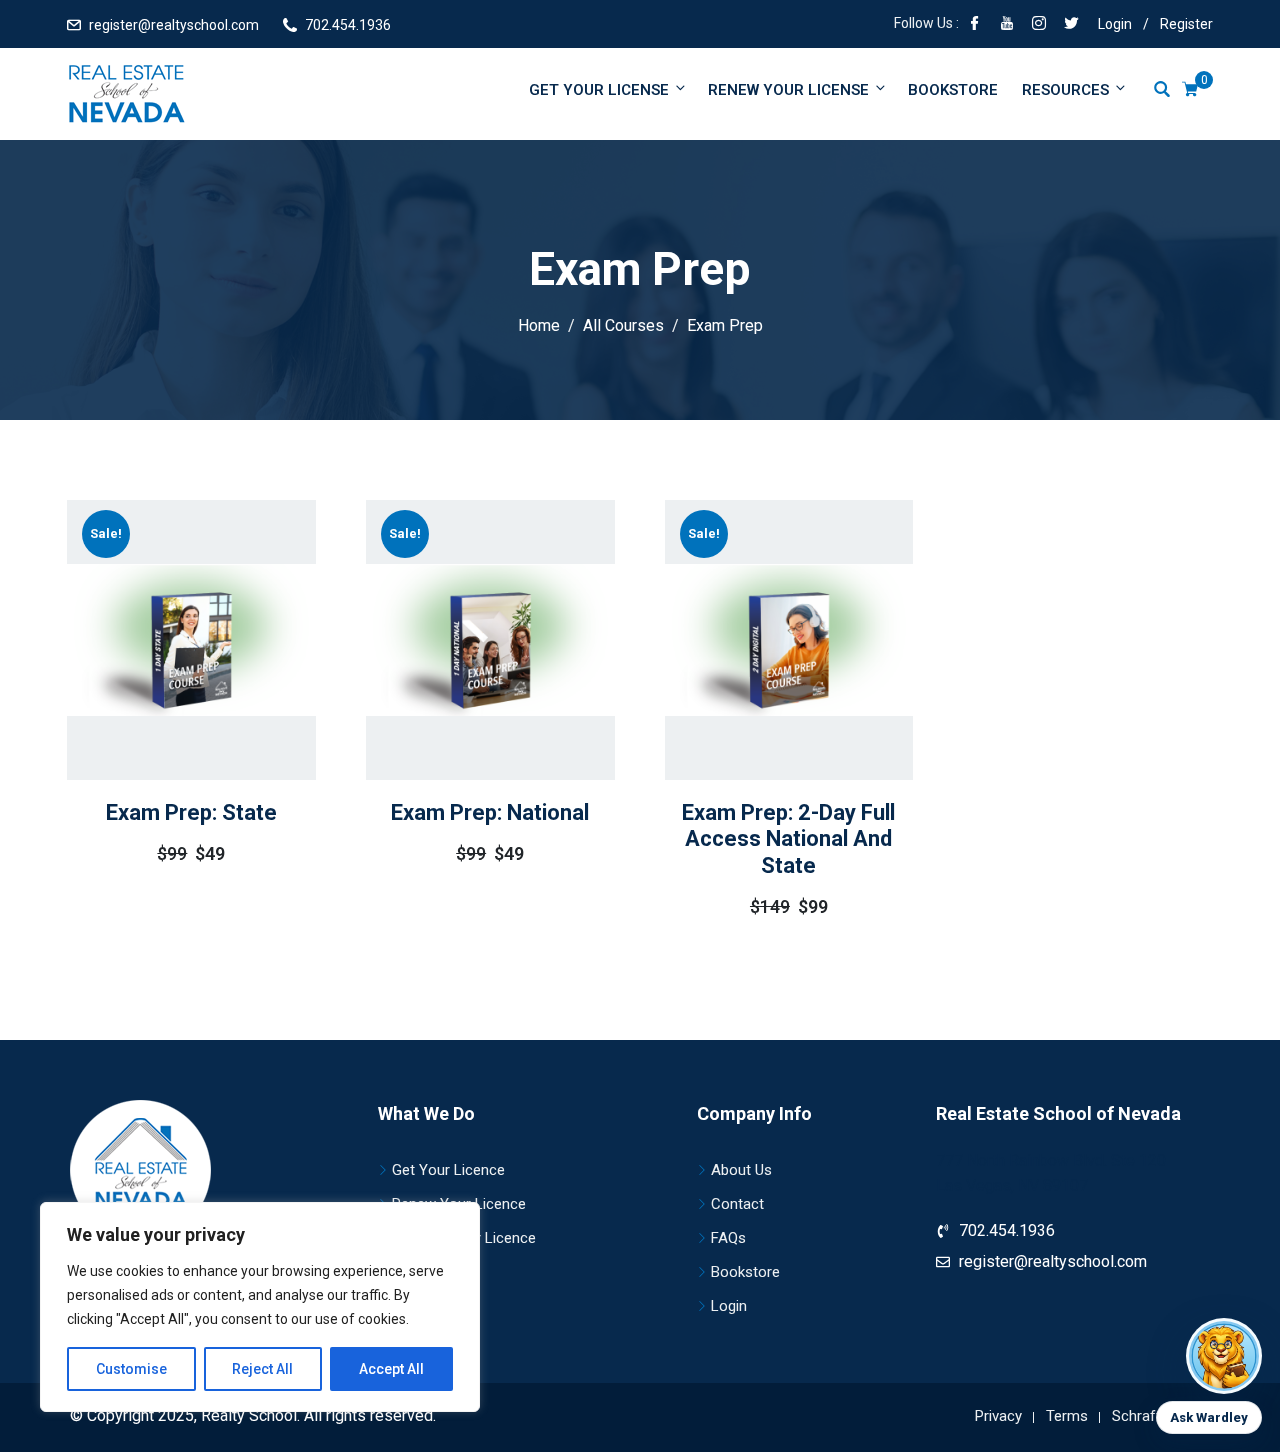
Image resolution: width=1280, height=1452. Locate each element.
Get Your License (599, 90)
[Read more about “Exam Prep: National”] (462, 686)
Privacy (998, 1416)
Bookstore (953, 90)
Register (1186, 24)
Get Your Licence (448, 1170)
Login (1115, 24)
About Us (741, 1170)
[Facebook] (975, 25)
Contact (737, 1204)
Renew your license (788, 90)
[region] (260, 1307)
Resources (1065, 90)
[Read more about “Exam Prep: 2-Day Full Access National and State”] (760, 704)
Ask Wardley (1209, 1417)
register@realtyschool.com (174, 25)
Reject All (262, 1369)
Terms (1067, 1416)
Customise (131, 1369)
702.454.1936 (348, 25)
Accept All (391, 1369)
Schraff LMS (1153, 1416)
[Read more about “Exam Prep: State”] (163, 686)
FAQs (728, 1238)
